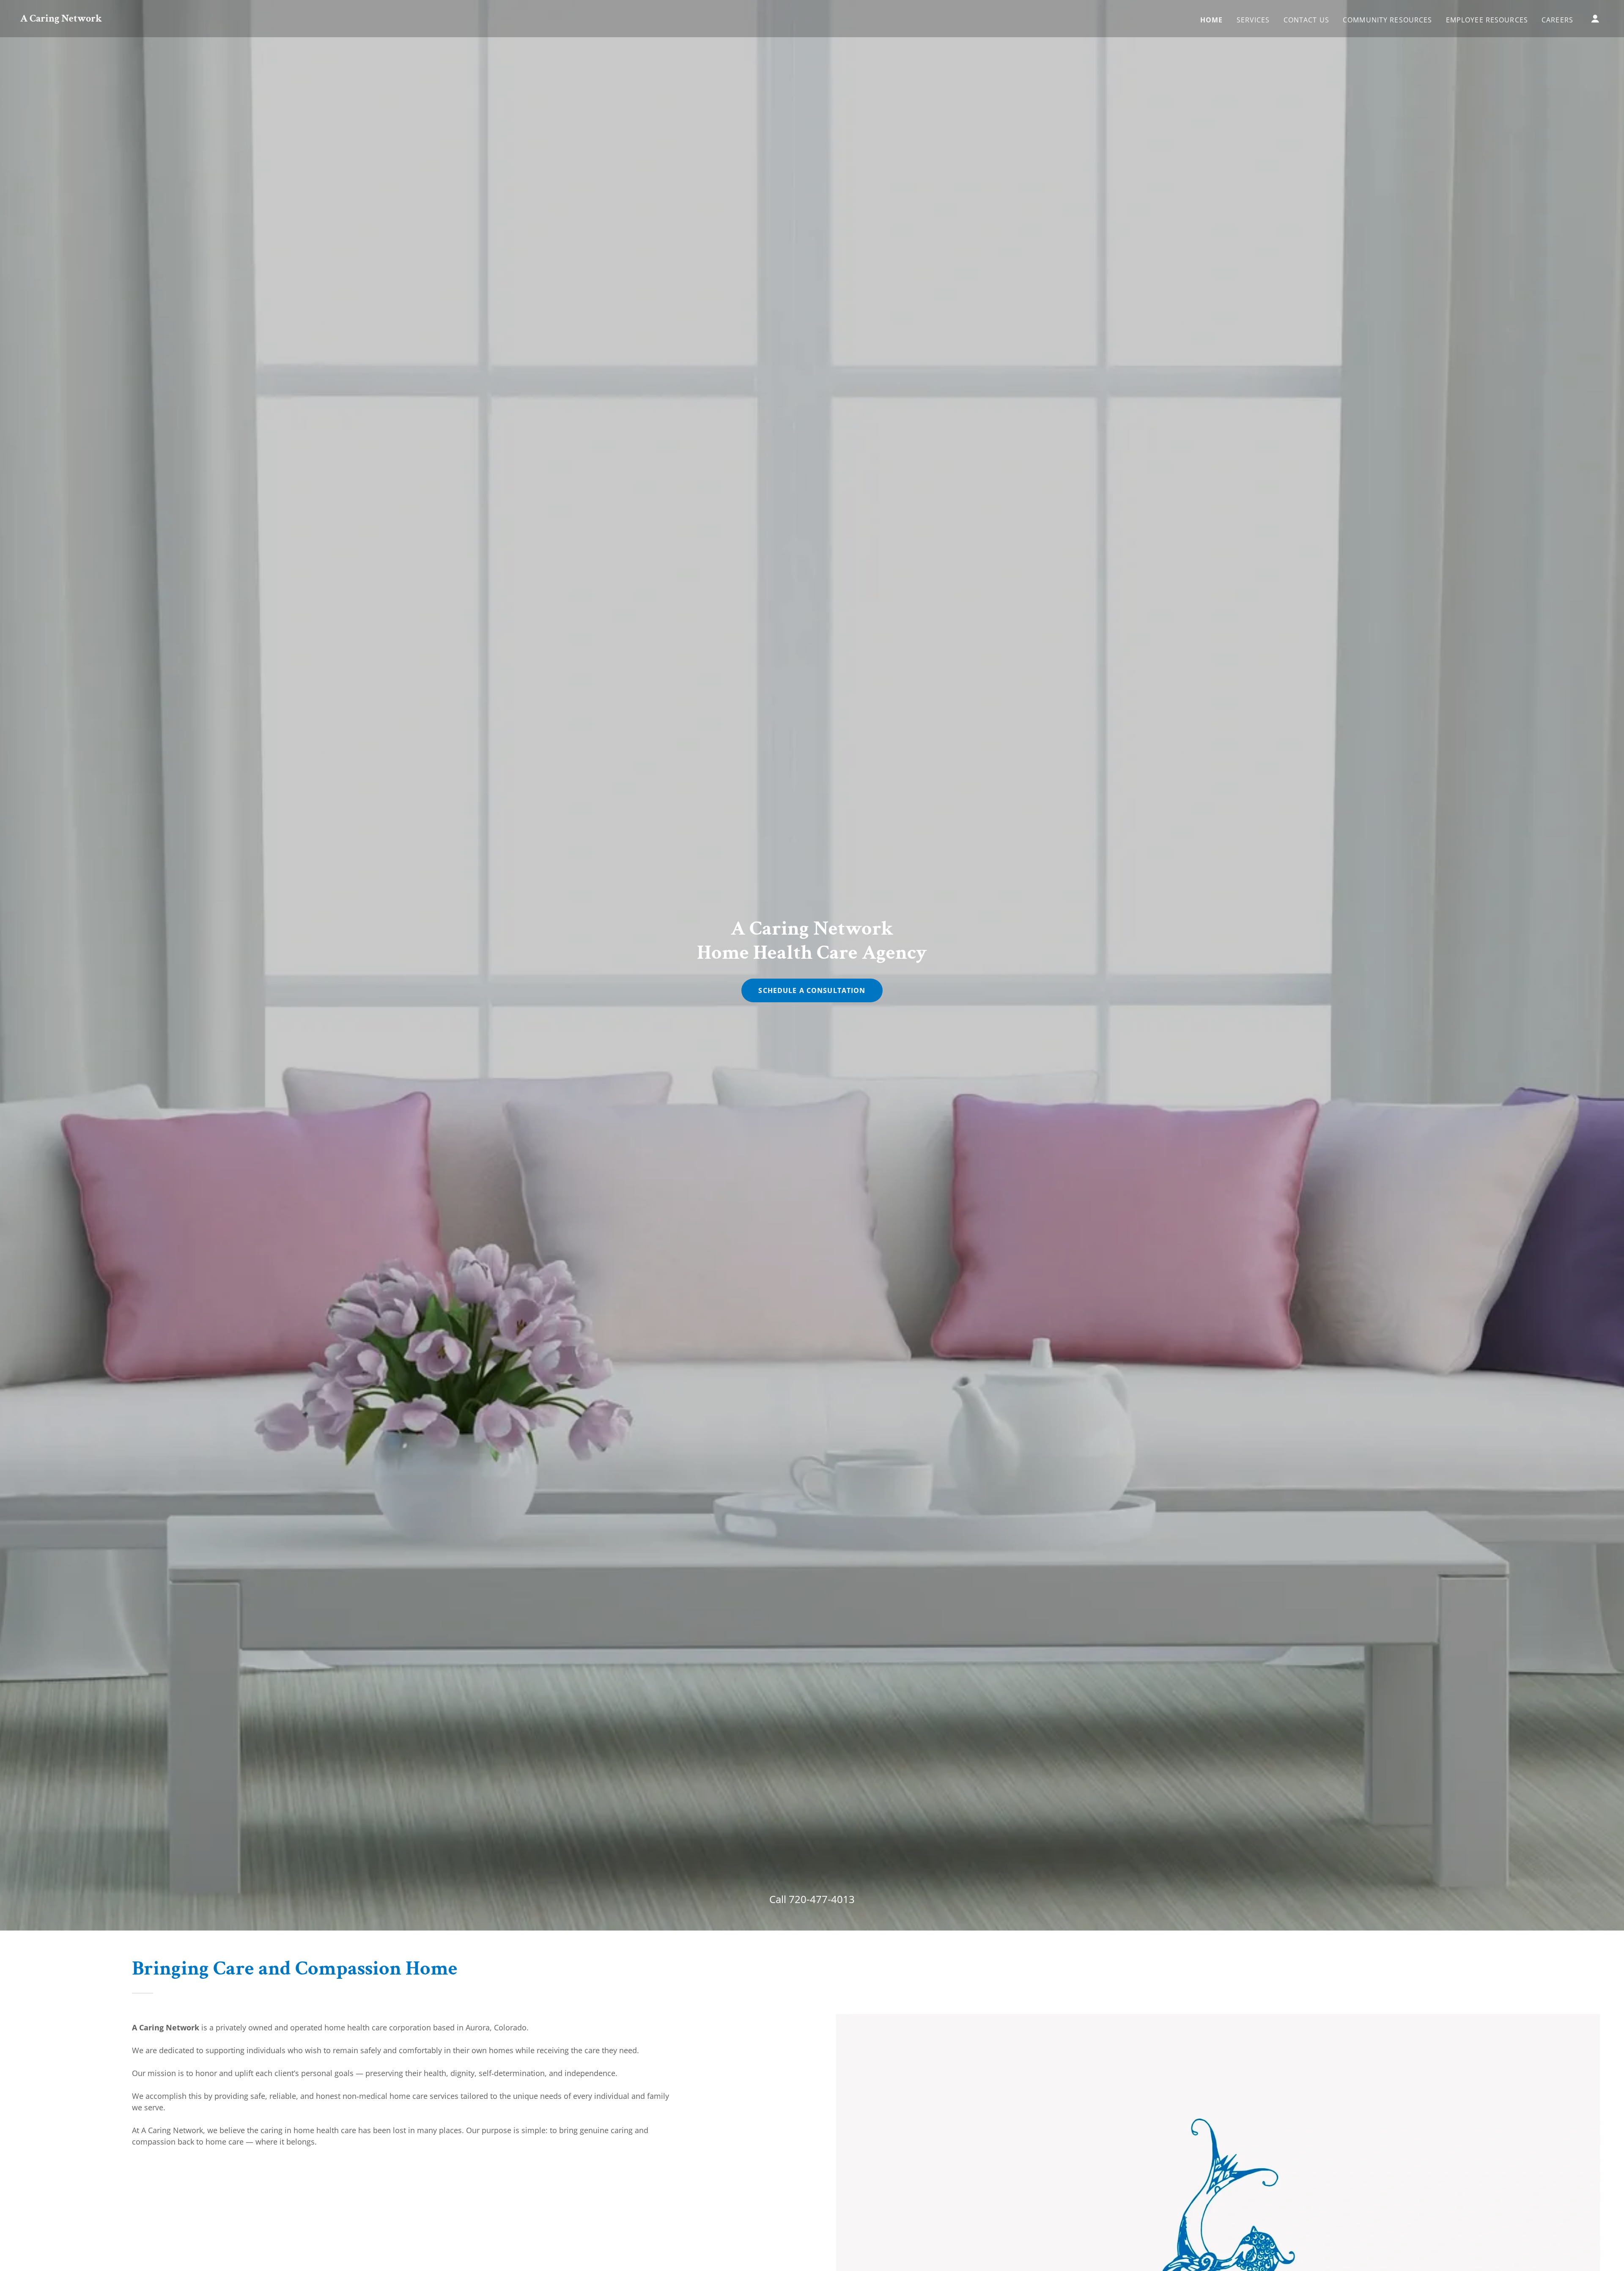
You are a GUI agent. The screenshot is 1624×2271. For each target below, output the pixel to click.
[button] (1595, 19)
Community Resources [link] (1388, 20)
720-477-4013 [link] (822, 1899)
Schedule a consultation (812, 990)
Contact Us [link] (1306, 20)
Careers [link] (1557, 20)
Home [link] (1212, 20)
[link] (61, 19)
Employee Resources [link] (1487, 20)
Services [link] (1253, 20)
